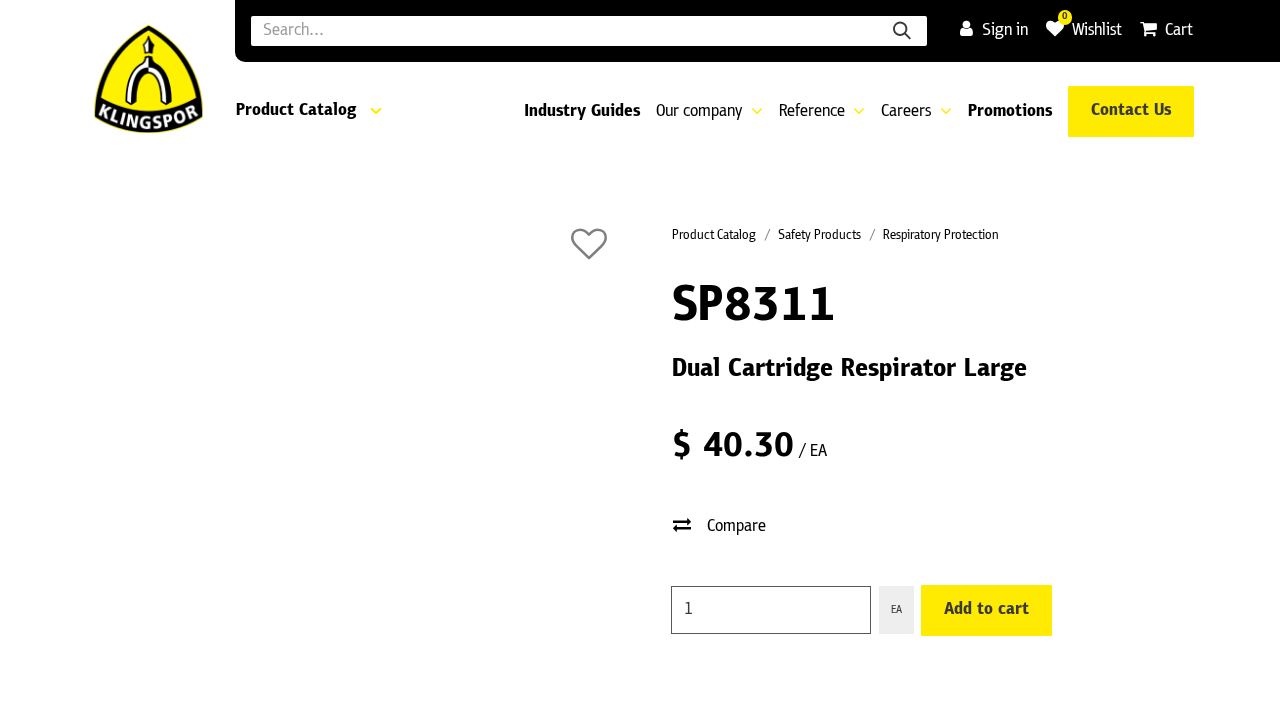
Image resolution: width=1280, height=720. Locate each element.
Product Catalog (714, 235)
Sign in (1005, 31)
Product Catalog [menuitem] (296, 111)
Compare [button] (736, 527)
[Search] (902, 31)
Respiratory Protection (941, 235)
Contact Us (1131, 111)
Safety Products (819, 235)
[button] (589, 244)
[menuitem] (582, 112)
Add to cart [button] (986, 610)
